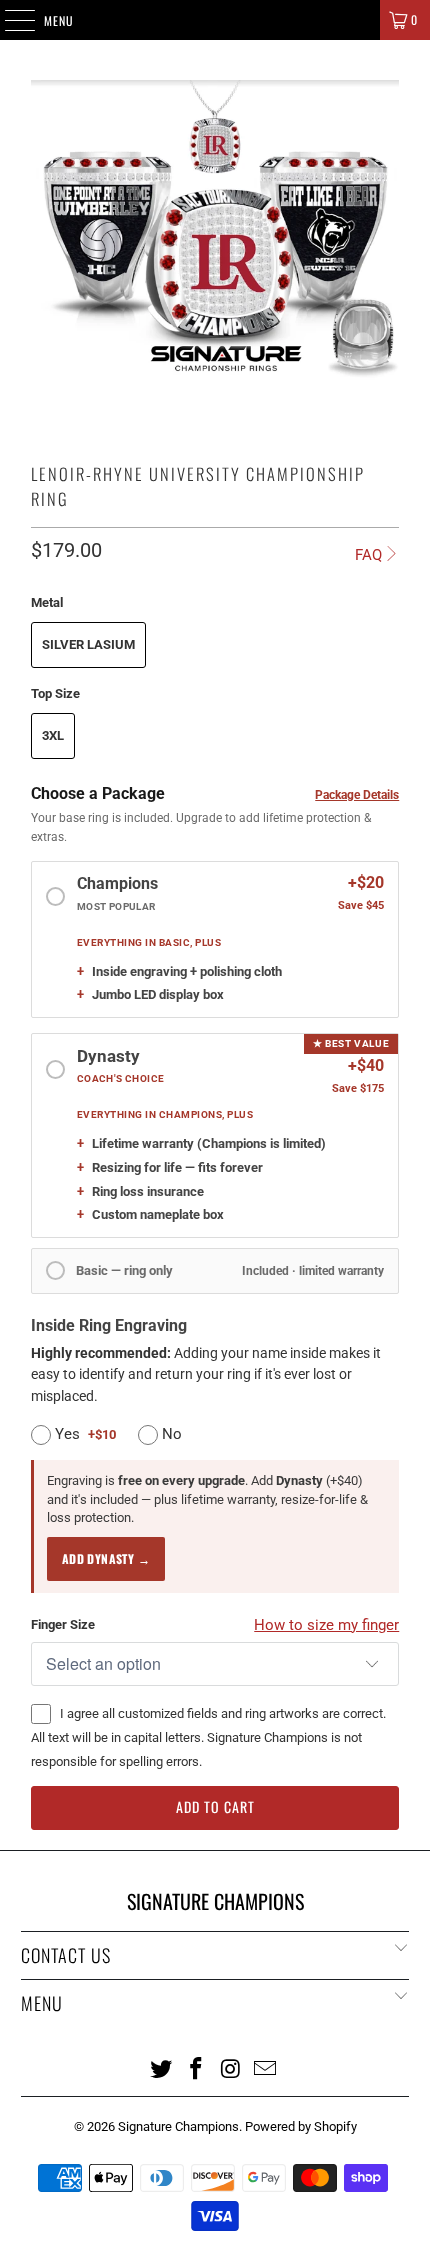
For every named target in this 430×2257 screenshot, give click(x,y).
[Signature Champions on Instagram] (232, 2068)
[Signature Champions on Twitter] (162, 2068)
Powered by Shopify (301, 2126)
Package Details (357, 795)
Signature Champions (178, 2126)
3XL (53, 735)
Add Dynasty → (106, 1558)
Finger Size (63, 1624)
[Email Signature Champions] (266, 2068)
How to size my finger (326, 1625)
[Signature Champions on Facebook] (197, 2068)
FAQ (368, 555)
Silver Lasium (88, 644)
